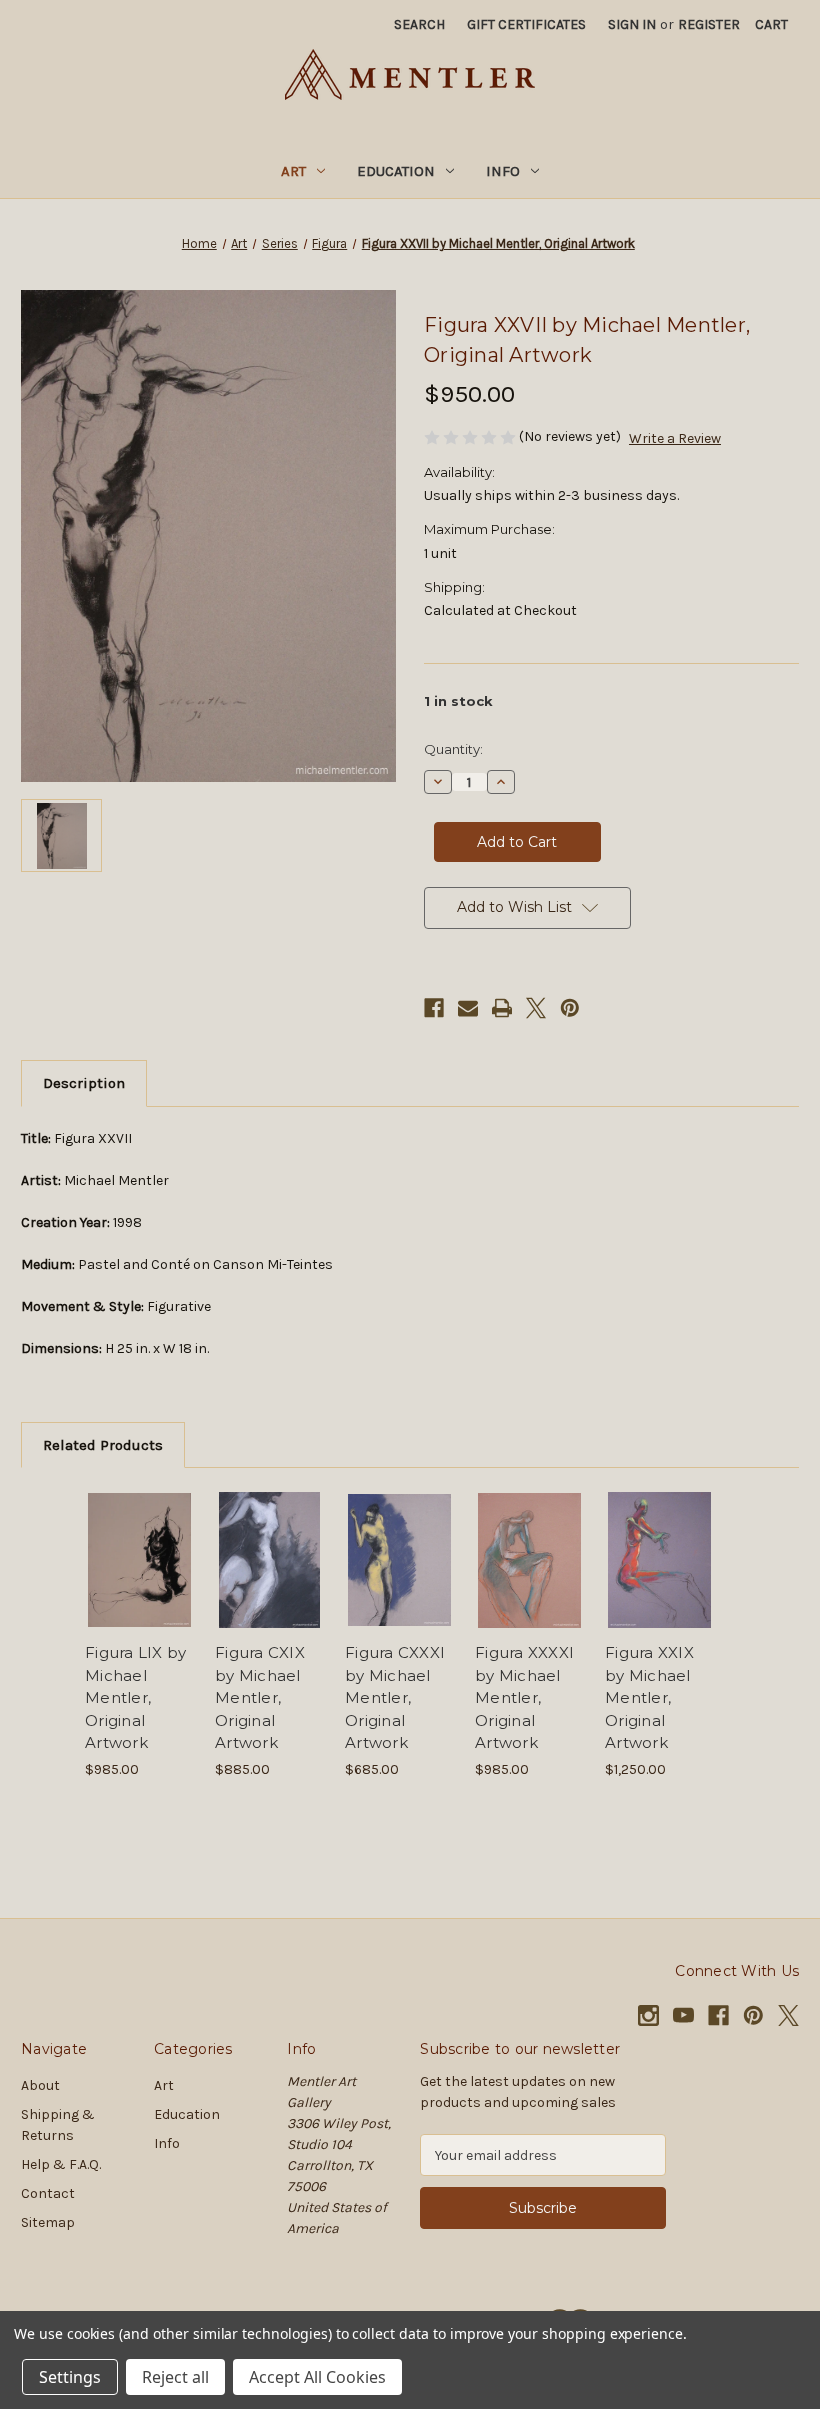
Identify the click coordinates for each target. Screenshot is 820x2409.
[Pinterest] (570, 1008)
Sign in (632, 24)
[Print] (502, 1008)
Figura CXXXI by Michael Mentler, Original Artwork (395, 1697)
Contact (48, 2193)
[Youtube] (683, 2015)
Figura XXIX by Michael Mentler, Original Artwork (649, 1697)
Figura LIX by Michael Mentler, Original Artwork (135, 1697)
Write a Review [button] (675, 438)
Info (503, 171)
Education (396, 171)
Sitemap (48, 2222)
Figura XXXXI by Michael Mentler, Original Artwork (524, 1697)
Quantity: (453, 749)
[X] (536, 1008)
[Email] (468, 1008)
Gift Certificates (526, 24)
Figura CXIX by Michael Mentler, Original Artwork (260, 1697)
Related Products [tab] (103, 1445)
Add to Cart (140, 1585)
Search (419, 24)
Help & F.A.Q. (61, 2164)
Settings (70, 2377)
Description (84, 1083)
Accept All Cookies (317, 2377)
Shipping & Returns (58, 2125)
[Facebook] (434, 1008)
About (40, 2085)
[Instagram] (648, 2015)
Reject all (175, 2377)
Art (293, 171)
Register (709, 24)
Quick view (139, 1536)
